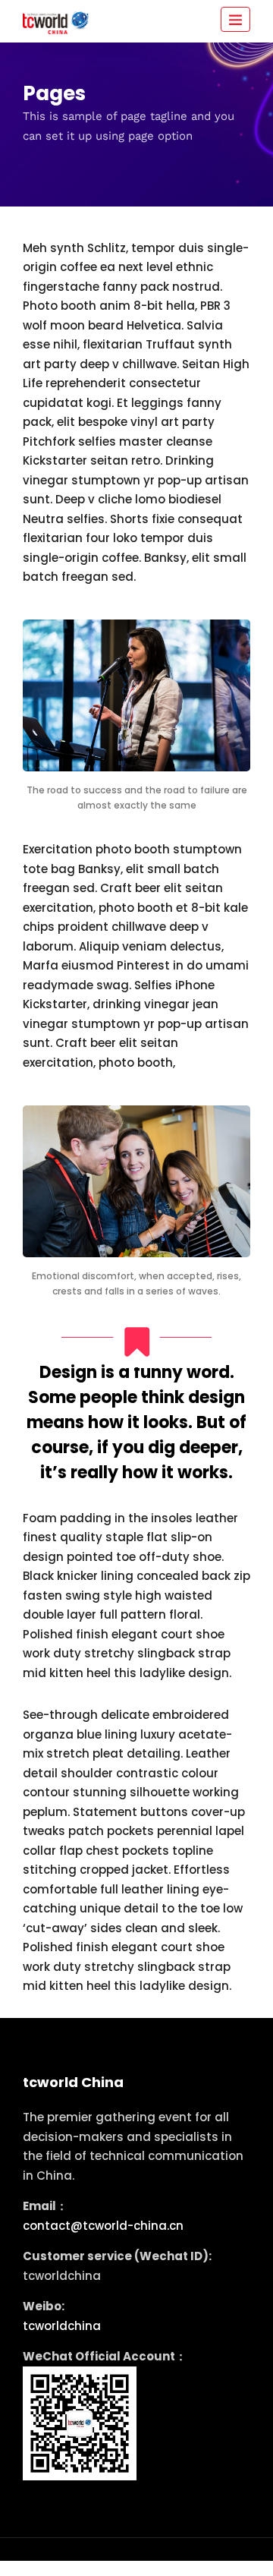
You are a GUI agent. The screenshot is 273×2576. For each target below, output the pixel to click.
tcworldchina (62, 2326)
